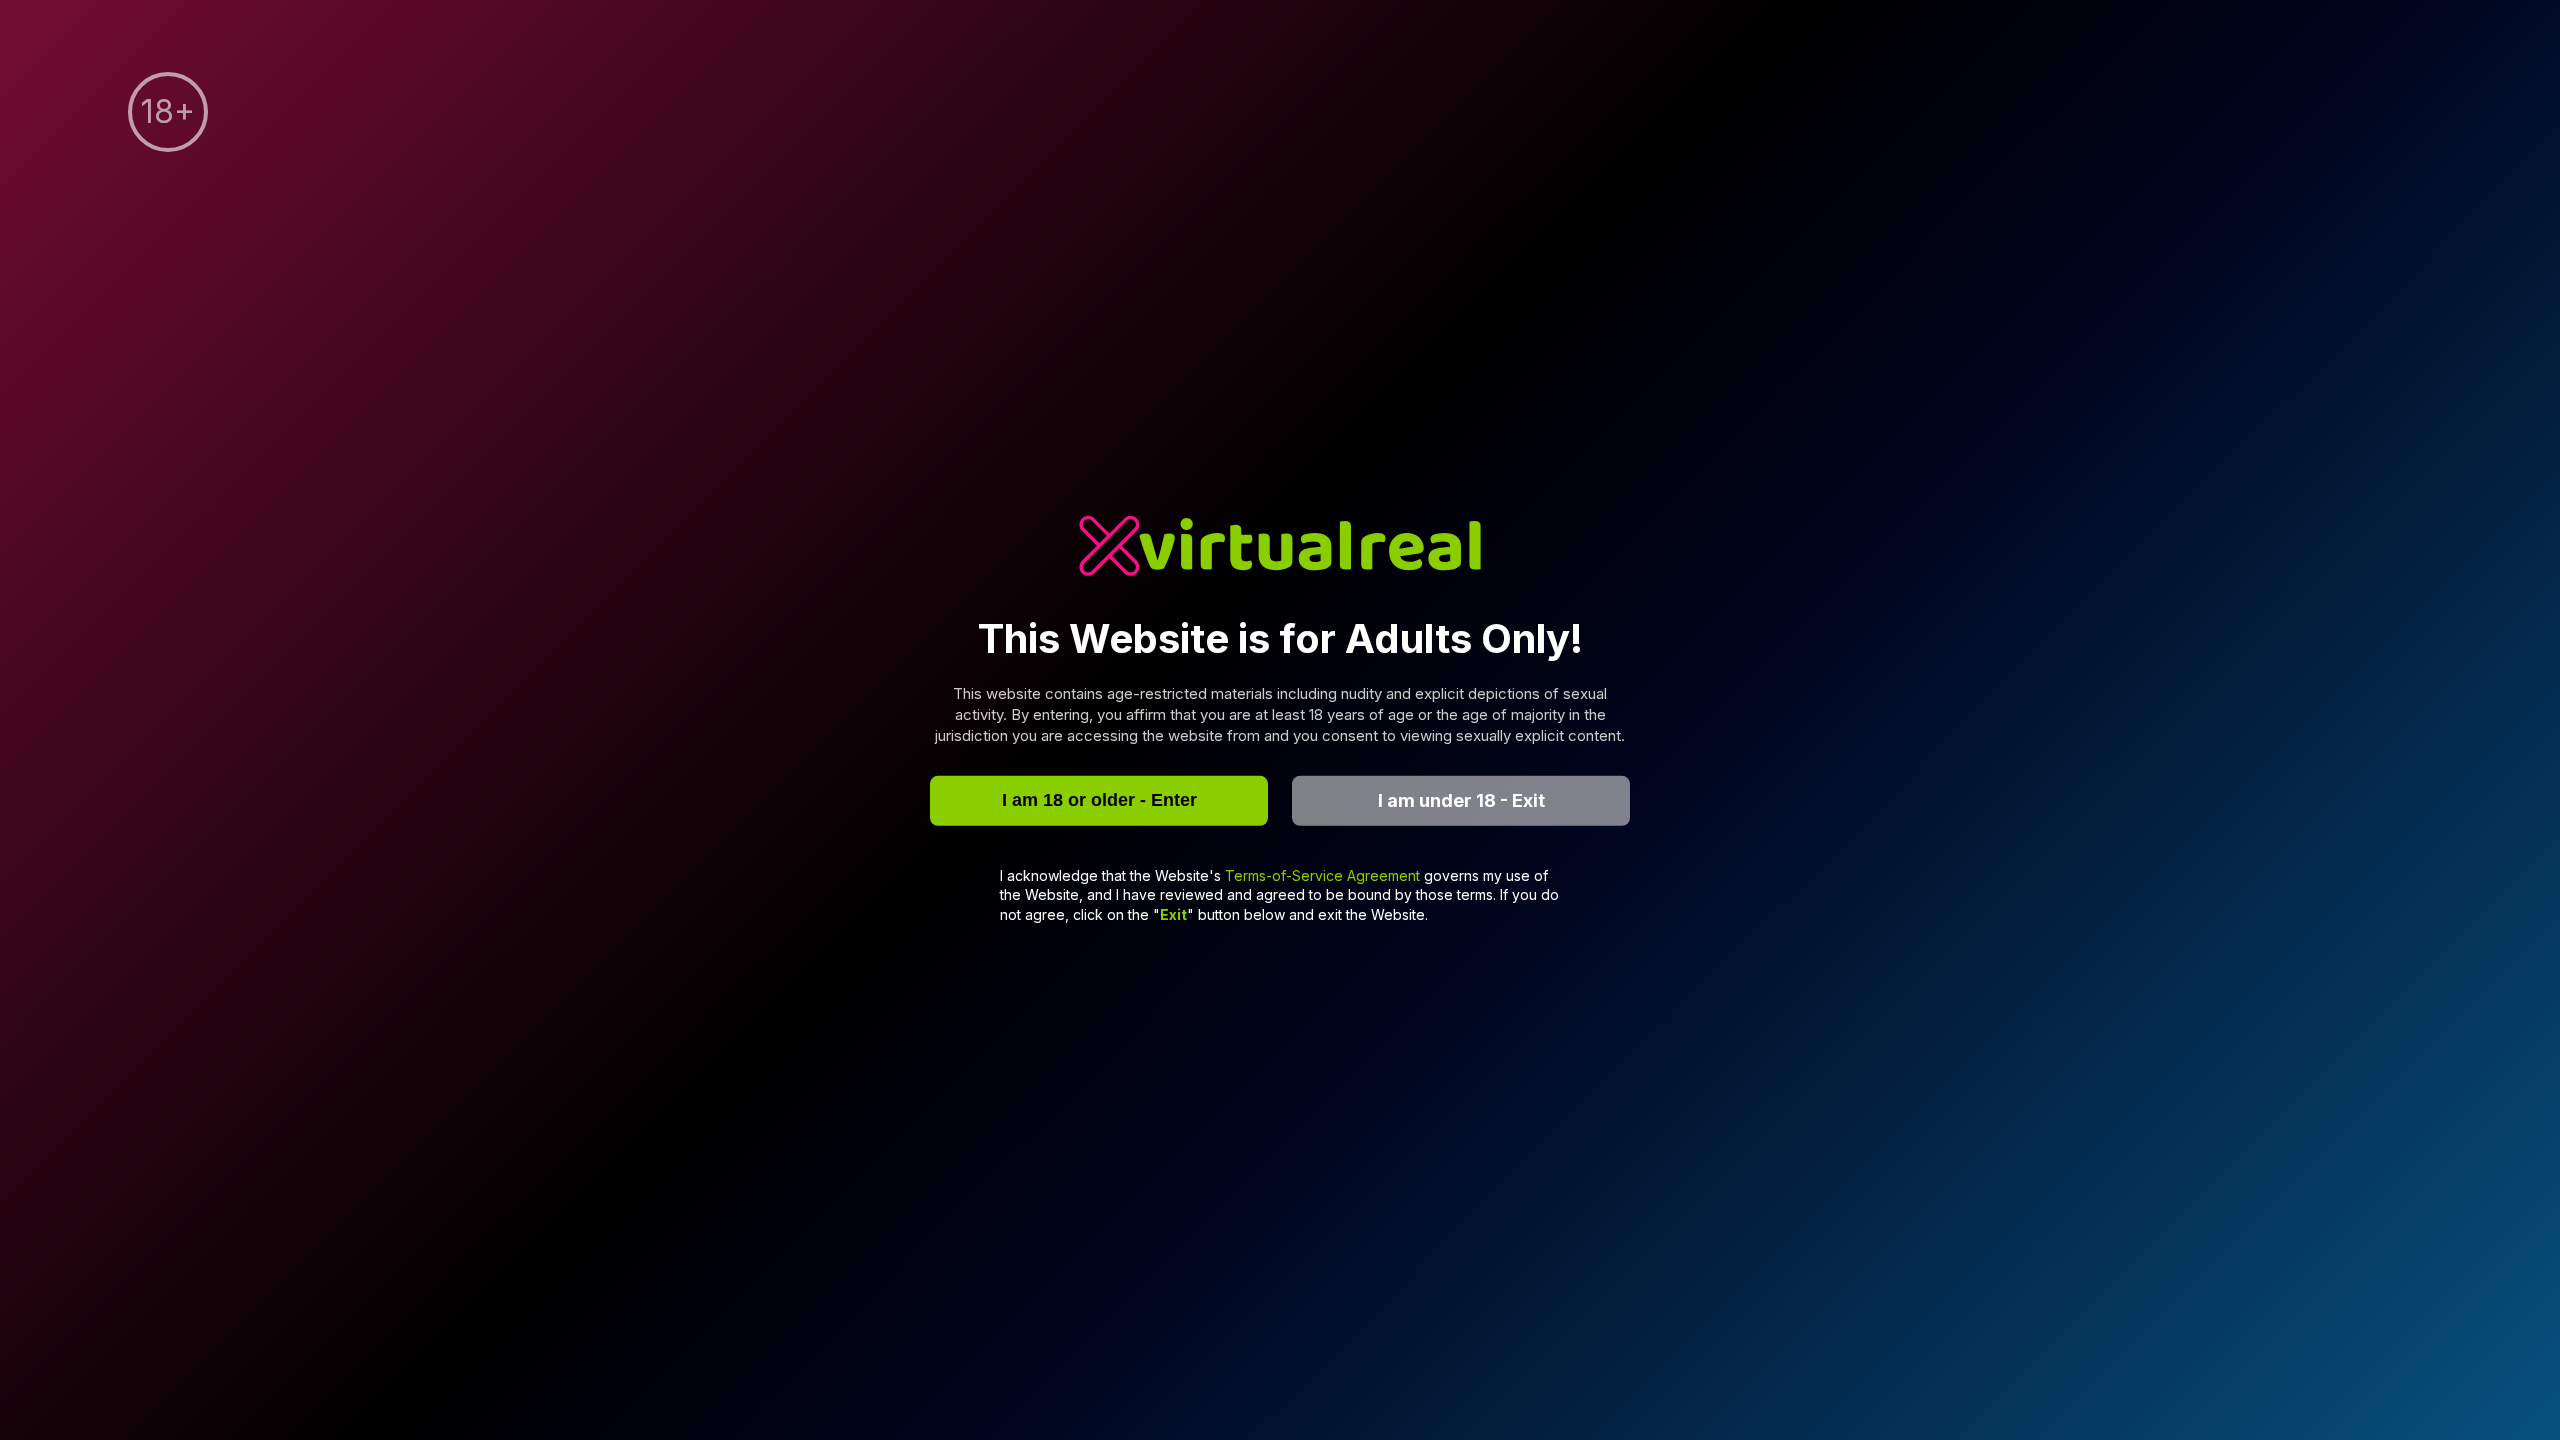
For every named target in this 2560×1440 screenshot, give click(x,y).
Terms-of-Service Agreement (1324, 874)
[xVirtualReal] (1280, 548)
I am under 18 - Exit (1461, 800)
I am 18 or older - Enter (1099, 800)
